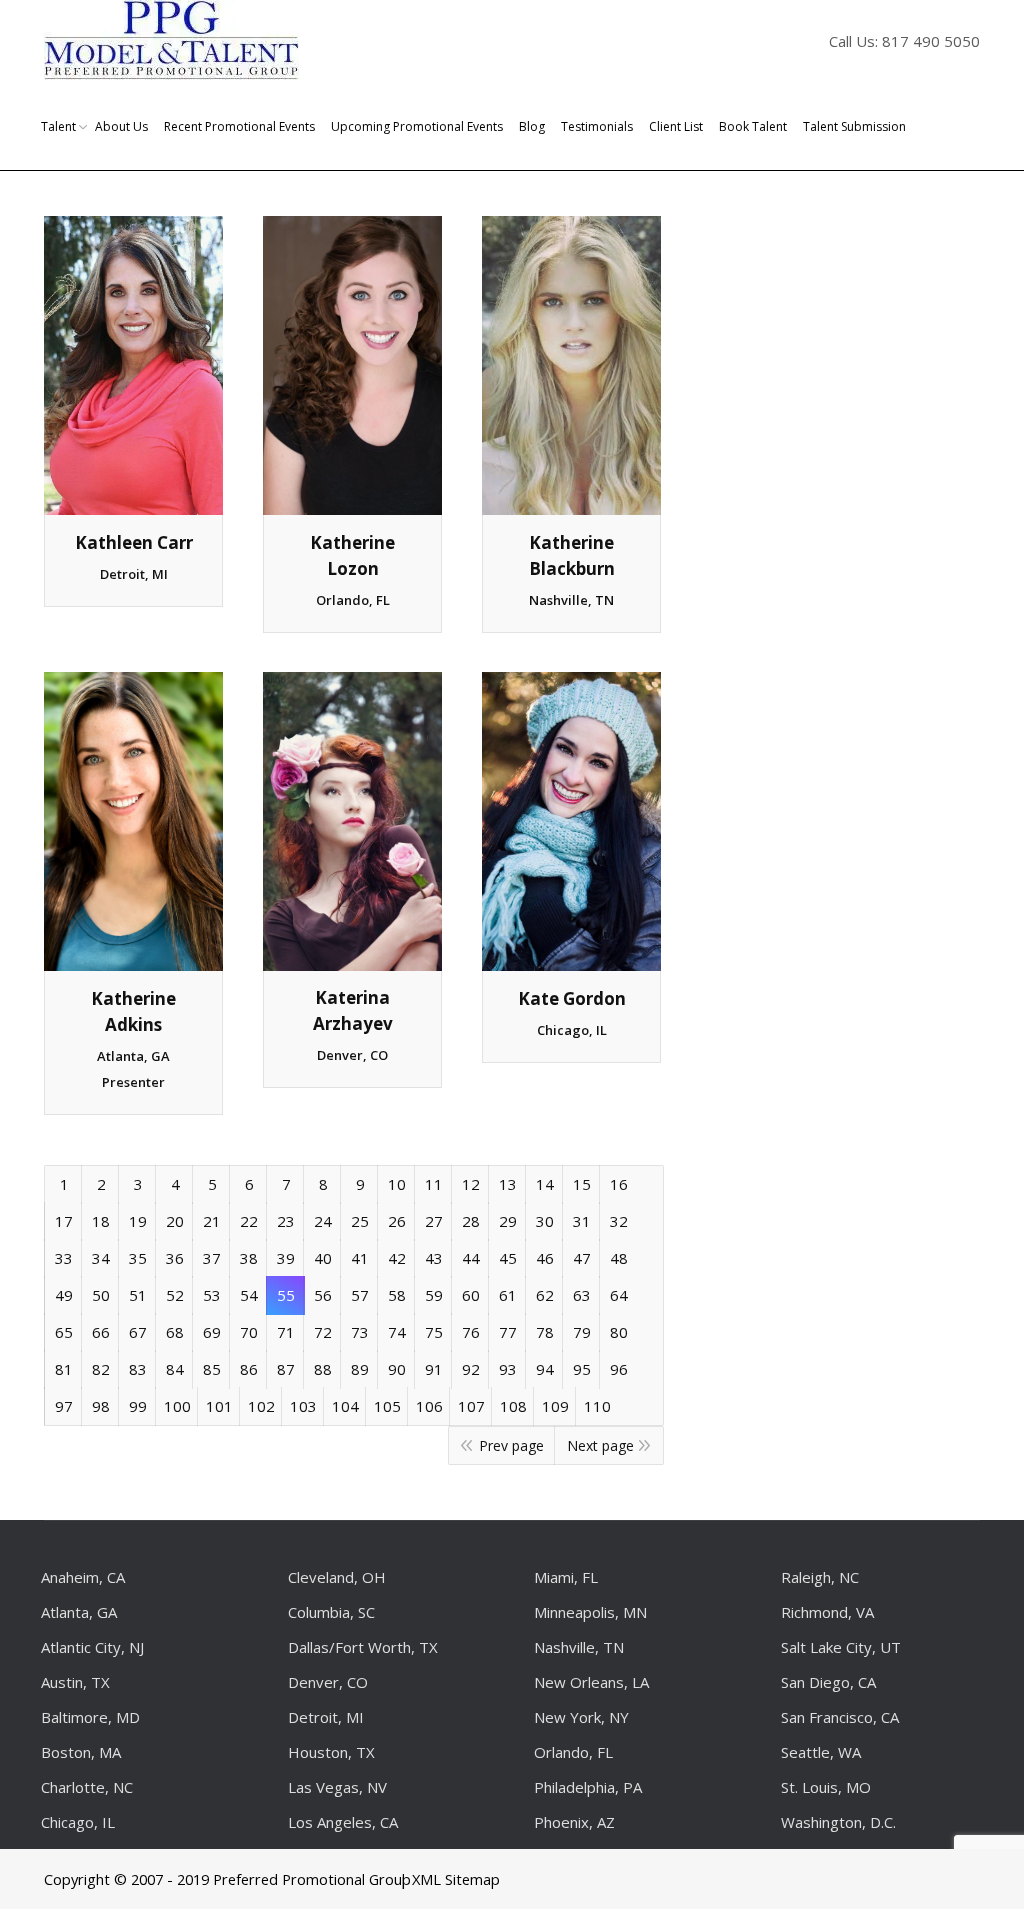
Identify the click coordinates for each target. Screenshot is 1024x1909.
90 (397, 1369)
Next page (600, 1445)
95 (582, 1369)
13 (508, 1184)
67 (138, 1332)
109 (555, 1406)
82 (101, 1369)
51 (138, 1295)
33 (64, 1258)
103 (303, 1406)
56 (323, 1295)
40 (323, 1258)
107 (471, 1406)
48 (619, 1258)
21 (212, 1221)
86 (249, 1369)
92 (471, 1369)
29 (508, 1221)
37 (212, 1258)
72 (323, 1332)
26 (397, 1221)
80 (619, 1332)
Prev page (511, 1445)
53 (212, 1295)
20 (175, 1221)
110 (597, 1406)
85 (212, 1369)
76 (471, 1332)
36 (175, 1258)
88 (323, 1369)
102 (261, 1406)
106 (429, 1406)
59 (434, 1295)
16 (619, 1184)
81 (64, 1369)
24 (323, 1221)
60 (471, 1295)
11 (434, 1184)
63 (582, 1295)
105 (387, 1406)
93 (508, 1369)
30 (545, 1221)
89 (360, 1369)
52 (175, 1295)
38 (249, 1258)
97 (64, 1406)
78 (545, 1332)
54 (249, 1295)
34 (101, 1258)
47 (582, 1258)
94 (545, 1369)
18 (101, 1221)
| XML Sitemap (449, 1879)
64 (619, 1295)
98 (101, 1406)
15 (582, 1184)
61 (508, 1295)
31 (582, 1221)
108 (513, 1406)
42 (397, 1258)
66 (101, 1332)
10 (397, 1184)
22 (249, 1221)
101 (219, 1406)
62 (545, 1295)
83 (138, 1369)
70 (249, 1332)
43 (434, 1258)
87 (286, 1369)
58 (397, 1295)
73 (360, 1332)
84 (175, 1369)
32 (619, 1221)
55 (286, 1295)
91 (434, 1369)
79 (582, 1332)
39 (286, 1258)
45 (508, 1258)
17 (64, 1221)
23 (286, 1221)
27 (434, 1221)
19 (138, 1221)
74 (397, 1332)
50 (101, 1295)
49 (64, 1295)
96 (619, 1369)
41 (360, 1258)
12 (471, 1184)
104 (345, 1406)
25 (360, 1221)
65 (64, 1332)
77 (508, 1332)
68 (175, 1332)
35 (138, 1258)
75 (434, 1332)
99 (138, 1406)
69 (212, 1332)
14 (545, 1184)
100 (177, 1406)
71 (286, 1332)
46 (545, 1258)
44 (471, 1258)
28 (471, 1221)
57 (360, 1295)
